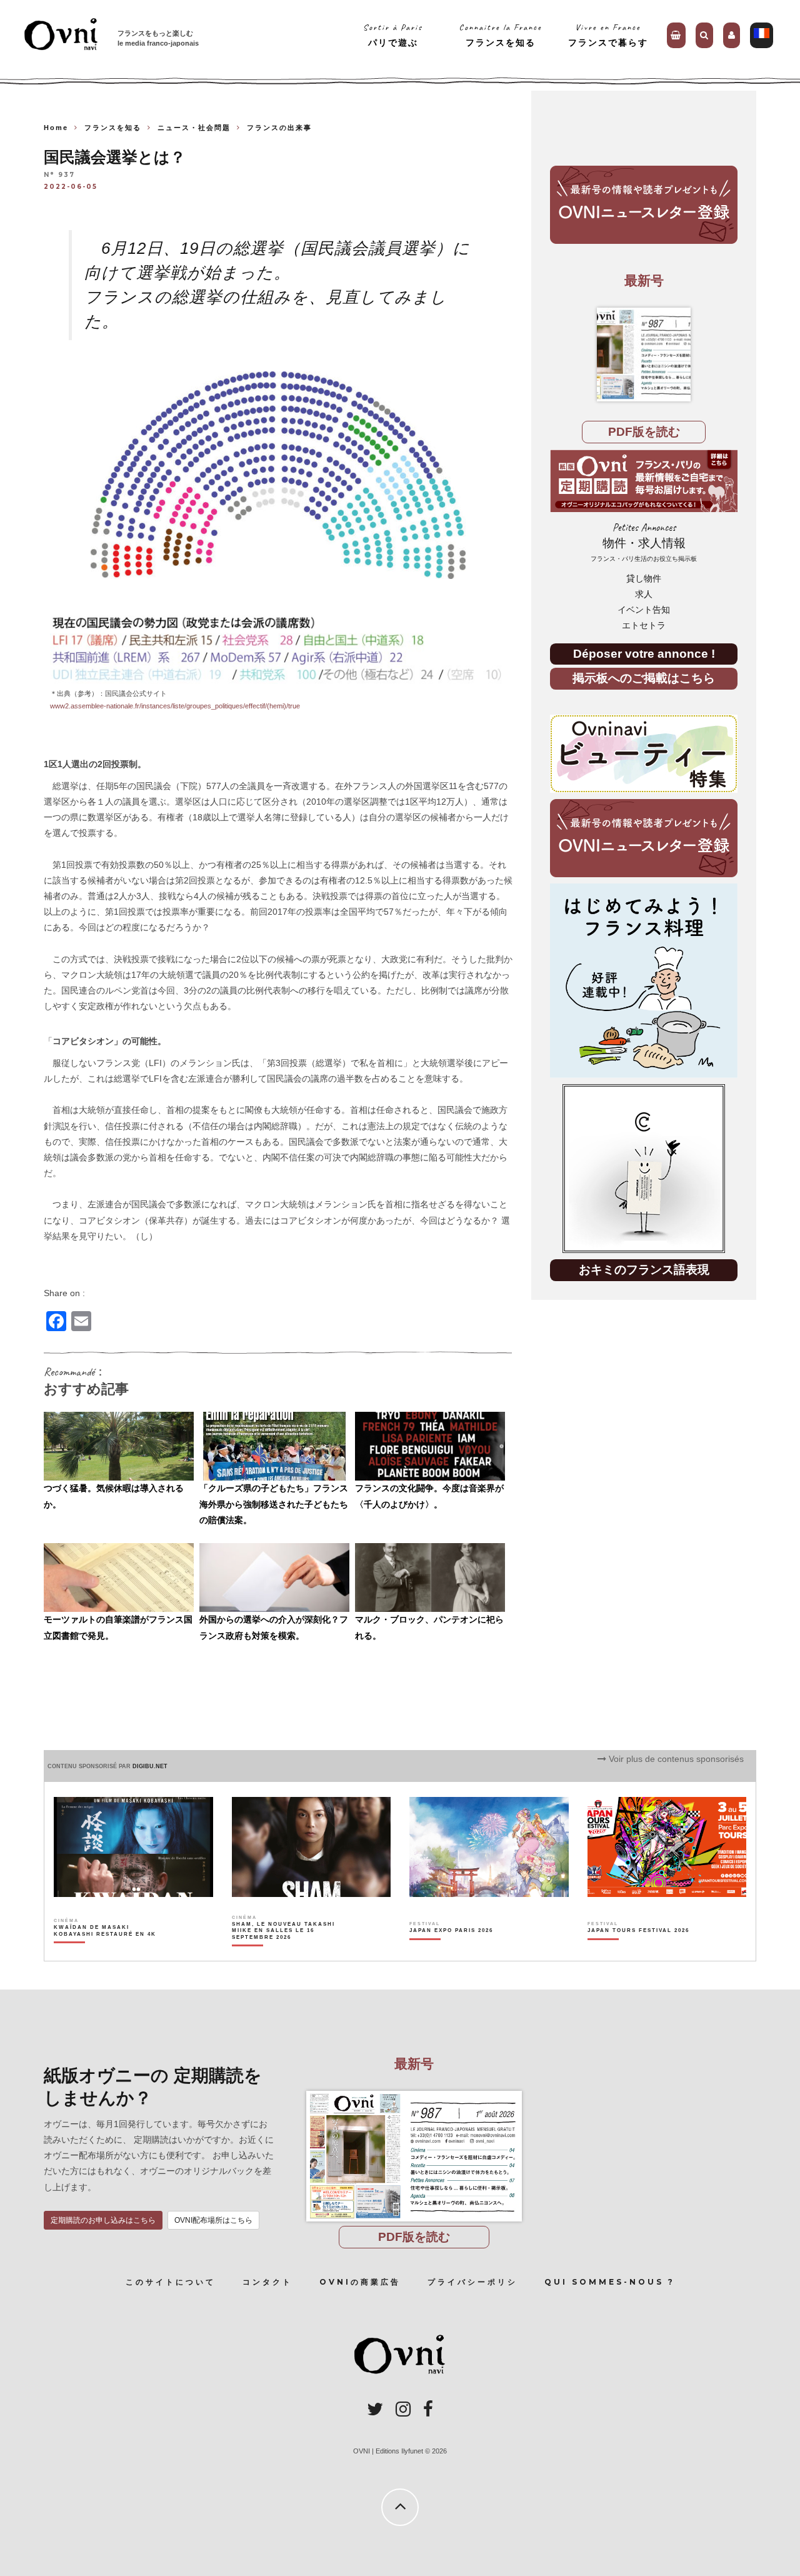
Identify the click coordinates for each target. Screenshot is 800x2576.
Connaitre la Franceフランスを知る (500, 35)
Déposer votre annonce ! (644, 654)
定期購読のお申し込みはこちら (103, 2220)
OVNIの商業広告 (360, 2282)
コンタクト (267, 2282)
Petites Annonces (644, 542)
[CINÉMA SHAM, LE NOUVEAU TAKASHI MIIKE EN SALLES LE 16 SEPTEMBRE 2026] (284, 1953)
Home (56, 128)
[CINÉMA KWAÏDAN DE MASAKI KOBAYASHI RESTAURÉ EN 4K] (106, 1953)
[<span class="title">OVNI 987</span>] (644, 355)
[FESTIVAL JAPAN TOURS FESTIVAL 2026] (638, 1953)
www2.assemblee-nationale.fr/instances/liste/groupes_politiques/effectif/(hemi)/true (175, 706)
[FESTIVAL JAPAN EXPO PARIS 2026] (451, 1953)
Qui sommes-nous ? (610, 2282)
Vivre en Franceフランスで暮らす (608, 35)
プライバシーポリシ (472, 2282)
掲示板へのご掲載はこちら (644, 678)
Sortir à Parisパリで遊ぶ (393, 35)
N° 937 (59, 175)
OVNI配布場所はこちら (213, 2220)
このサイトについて (171, 2282)
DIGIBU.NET (150, 1766)
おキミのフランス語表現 (644, 1270)
